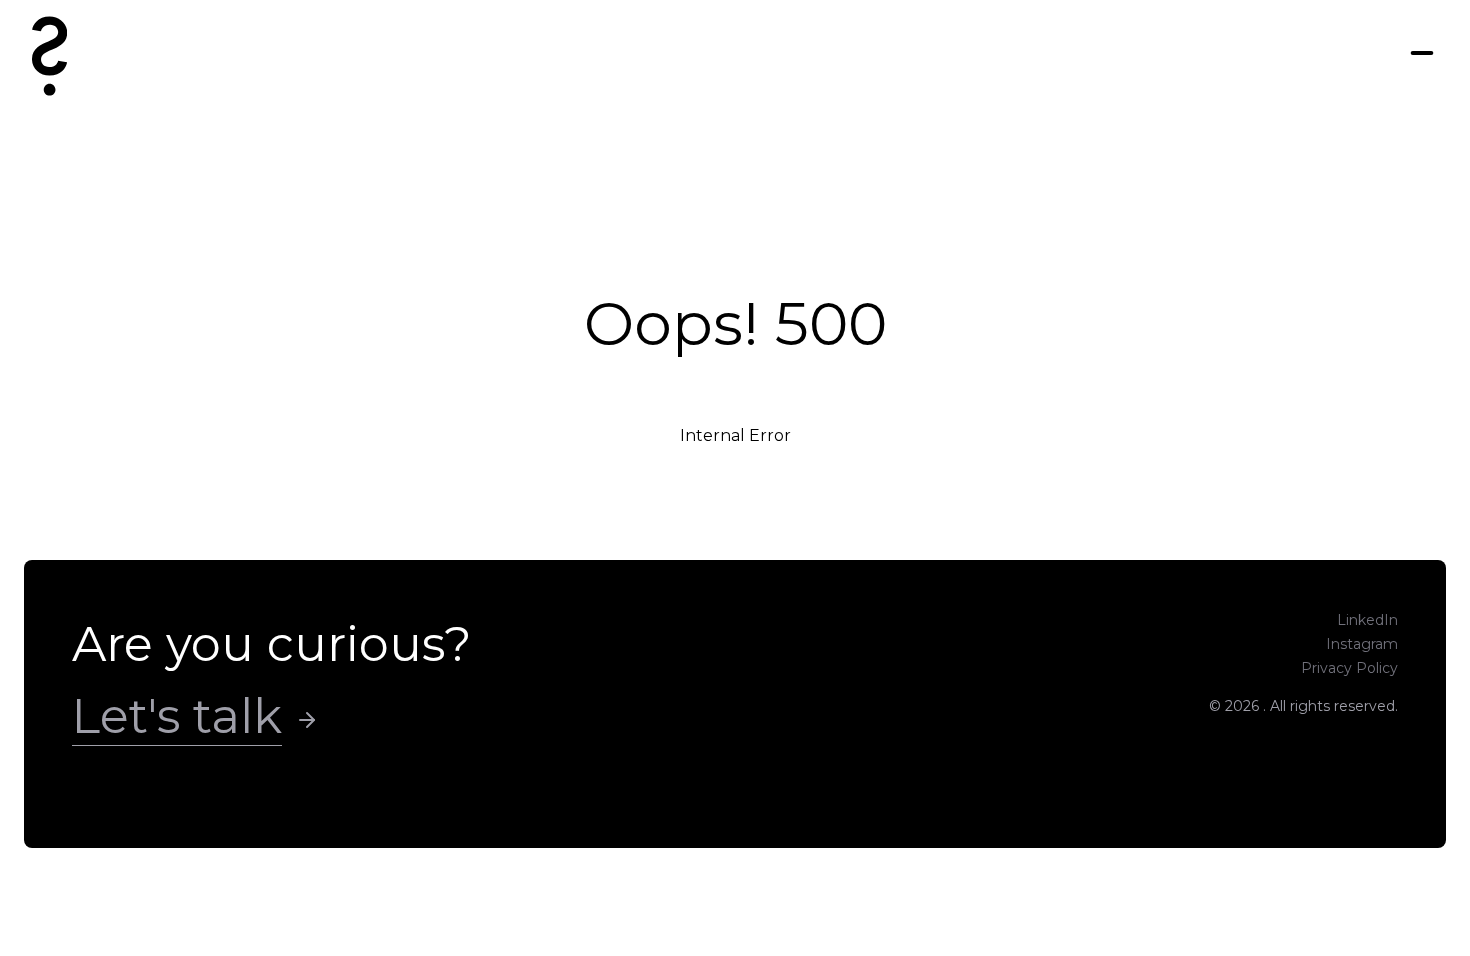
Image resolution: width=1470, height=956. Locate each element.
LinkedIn (1367, 620)
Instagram (1362, 644)
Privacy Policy (1349, 668)
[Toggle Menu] (1422, 53)
